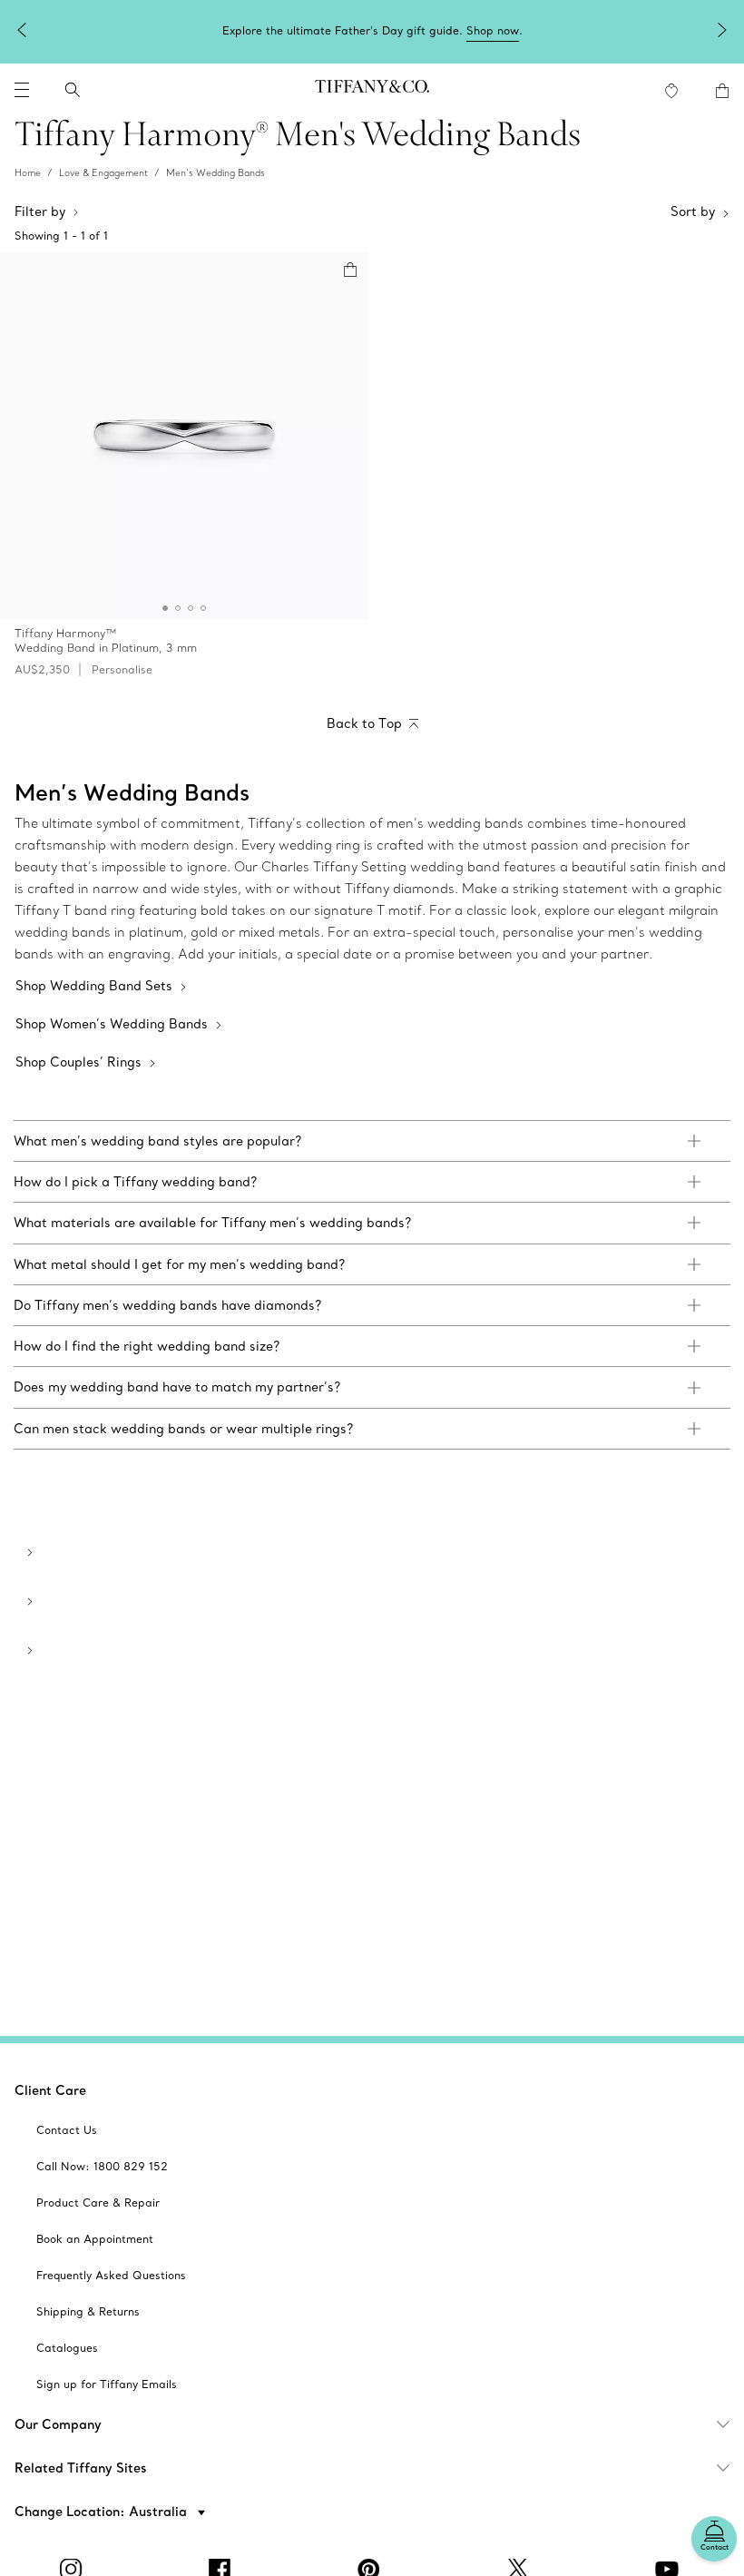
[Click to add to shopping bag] (350, 270)
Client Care (50, 2090)
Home (28, 173)
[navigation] (22, 90)
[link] (372, 1141)
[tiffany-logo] (372, 90)
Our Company (58, 2424)
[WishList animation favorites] (671, 91)
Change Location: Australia (103, 2512)
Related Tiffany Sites (81, 2468)
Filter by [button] (40, 211)
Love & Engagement (103, 173)
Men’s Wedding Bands (215, 173)
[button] (22, 90)
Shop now (493, 30)
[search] (73, 90)
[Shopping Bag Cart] (722, 91)
